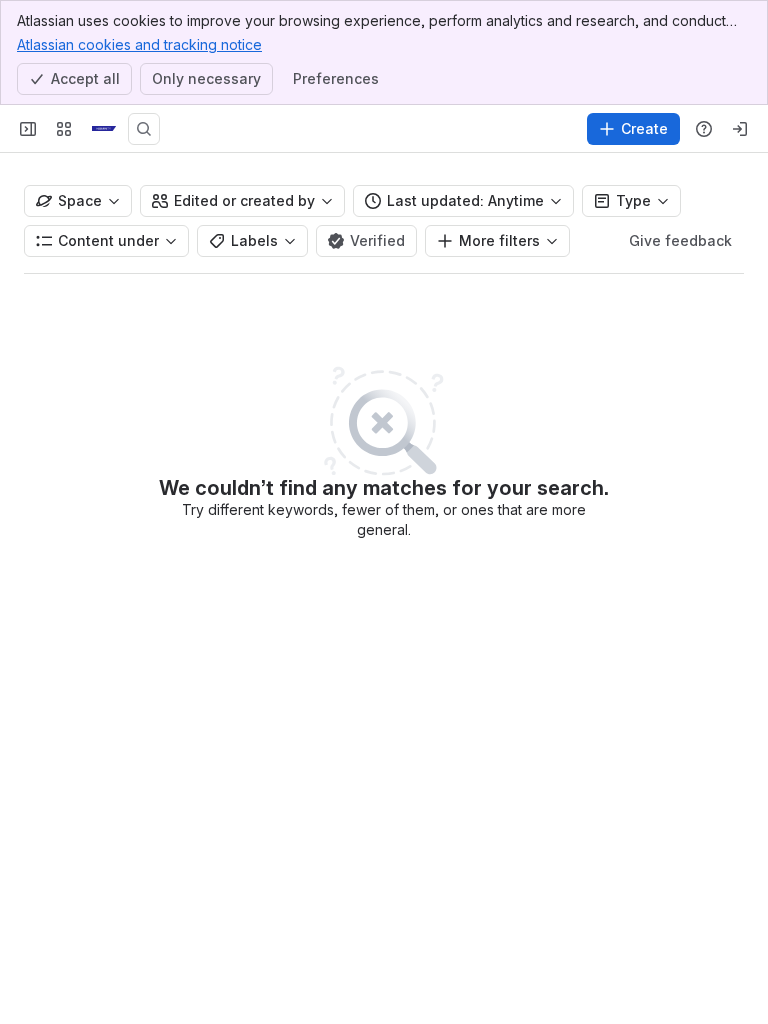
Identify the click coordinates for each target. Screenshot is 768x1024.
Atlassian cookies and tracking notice (139, 44)
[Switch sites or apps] (64, 129)
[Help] (704, 129)
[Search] (144, 129)
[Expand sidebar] (28, 129)
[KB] (104, 129)
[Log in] (740, 129)
